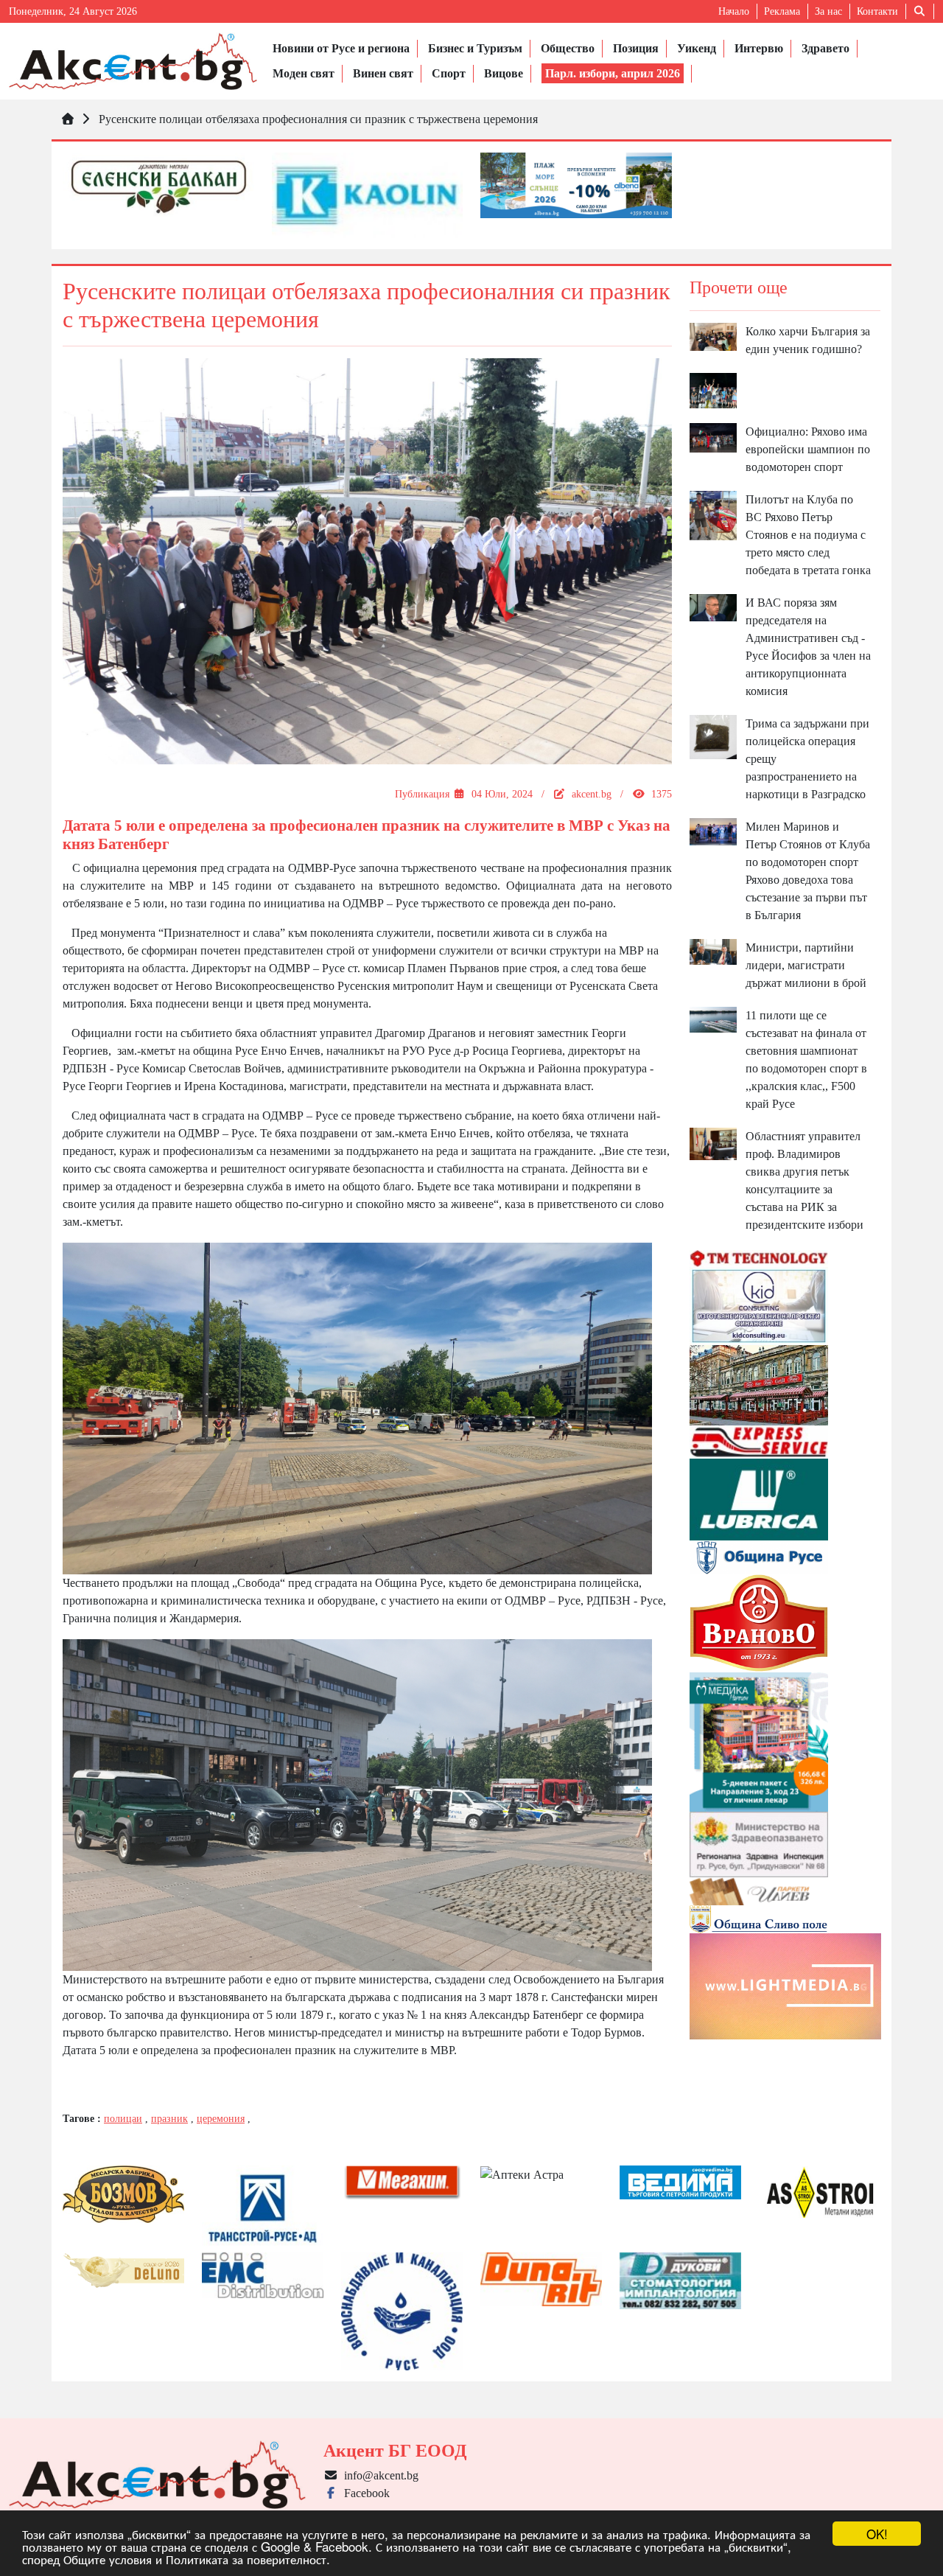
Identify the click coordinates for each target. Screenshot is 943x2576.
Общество (568, 48)
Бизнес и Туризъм (475, 48)
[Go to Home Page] (68, 119)
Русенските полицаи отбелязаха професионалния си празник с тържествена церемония (318, 119)
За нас (828, 11)
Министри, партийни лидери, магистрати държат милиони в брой (806, 965)
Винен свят (383, 73)
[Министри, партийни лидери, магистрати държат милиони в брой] (714, 950)
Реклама (782, 11)
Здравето (825, 48)
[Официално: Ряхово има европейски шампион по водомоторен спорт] (714, 437)
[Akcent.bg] (133, 61)
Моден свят (304, 73)
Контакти (877, 11)
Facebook (364, 2493)
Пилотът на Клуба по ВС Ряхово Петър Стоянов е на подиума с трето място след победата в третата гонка (808, 535)
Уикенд (697, 48)
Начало (734, 11)
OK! (877, 2534)
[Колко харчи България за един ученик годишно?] (714, 335)
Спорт (449, 73)
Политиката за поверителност (246, 2559)
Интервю (759, 48)
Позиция (636, 48)
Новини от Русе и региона (341, 48)
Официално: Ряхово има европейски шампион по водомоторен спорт (808, 449)
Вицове (504, 73)
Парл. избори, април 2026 (613, 73)
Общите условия (108, 2559)
